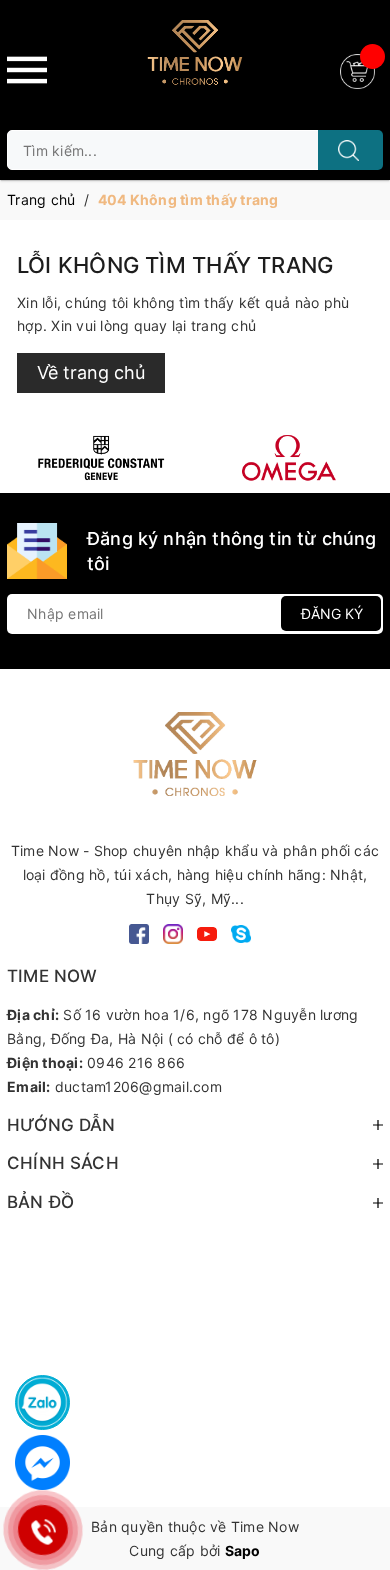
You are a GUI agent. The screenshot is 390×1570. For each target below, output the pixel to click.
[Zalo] (42, 1402)
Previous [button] (27, 458)
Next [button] (363, 458)
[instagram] (173, 932)
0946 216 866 (136, 1062)
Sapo (243, 1550)
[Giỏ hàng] (360, 69)
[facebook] (139, 932)
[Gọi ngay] (42, 1530)
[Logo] (195, 60)
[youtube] (207, 932)
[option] (101, 458)
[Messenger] (42, 1462)
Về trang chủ (91, 372)
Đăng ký (332, 613)
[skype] (241, 932)
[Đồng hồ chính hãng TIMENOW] (101, 458)
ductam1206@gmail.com (138, 1086)
